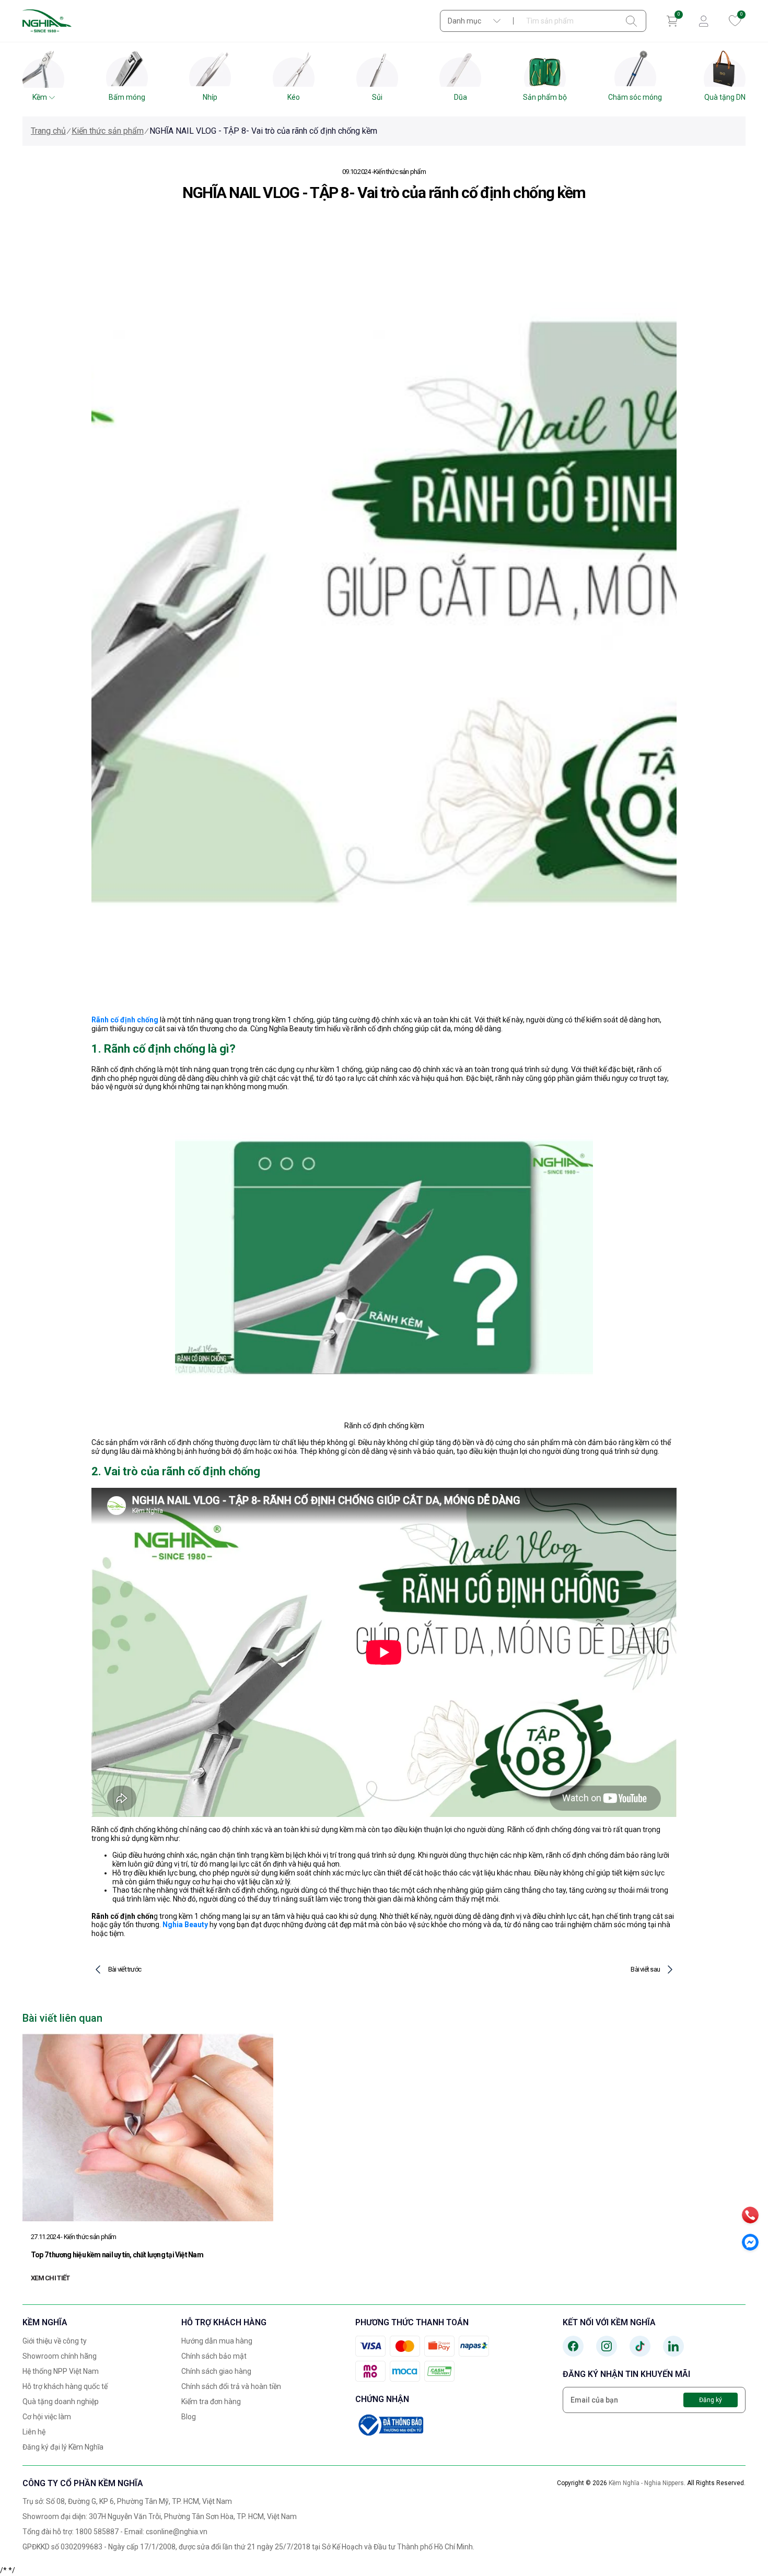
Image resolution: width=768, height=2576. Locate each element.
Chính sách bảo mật (214, 2356)
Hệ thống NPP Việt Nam (61, 2371)
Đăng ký (711, 2400)
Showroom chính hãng (60, 2356)
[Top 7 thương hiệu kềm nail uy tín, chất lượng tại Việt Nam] (148, 2127)
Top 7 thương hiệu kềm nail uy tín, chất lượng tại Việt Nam (117, 2255)
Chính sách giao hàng (216, 2371)
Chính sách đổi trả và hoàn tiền (231, 2386)
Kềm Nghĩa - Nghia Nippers (646, 2483)
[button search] (631, 21)
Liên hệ (34, 2432)
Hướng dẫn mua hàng (217, 2341)
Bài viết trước (125, 1969)
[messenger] (750, 2242)
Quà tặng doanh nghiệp (61, 2402)
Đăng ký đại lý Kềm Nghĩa (63, 2447)
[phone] (750, 2215)
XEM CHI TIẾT (50, 2278)
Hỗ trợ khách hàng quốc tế (65, 2386)
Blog (189, 2417)
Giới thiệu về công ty (55, 2341)
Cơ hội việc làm (47, 2417)
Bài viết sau (645, 1969)
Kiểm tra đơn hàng (211, 2402)
